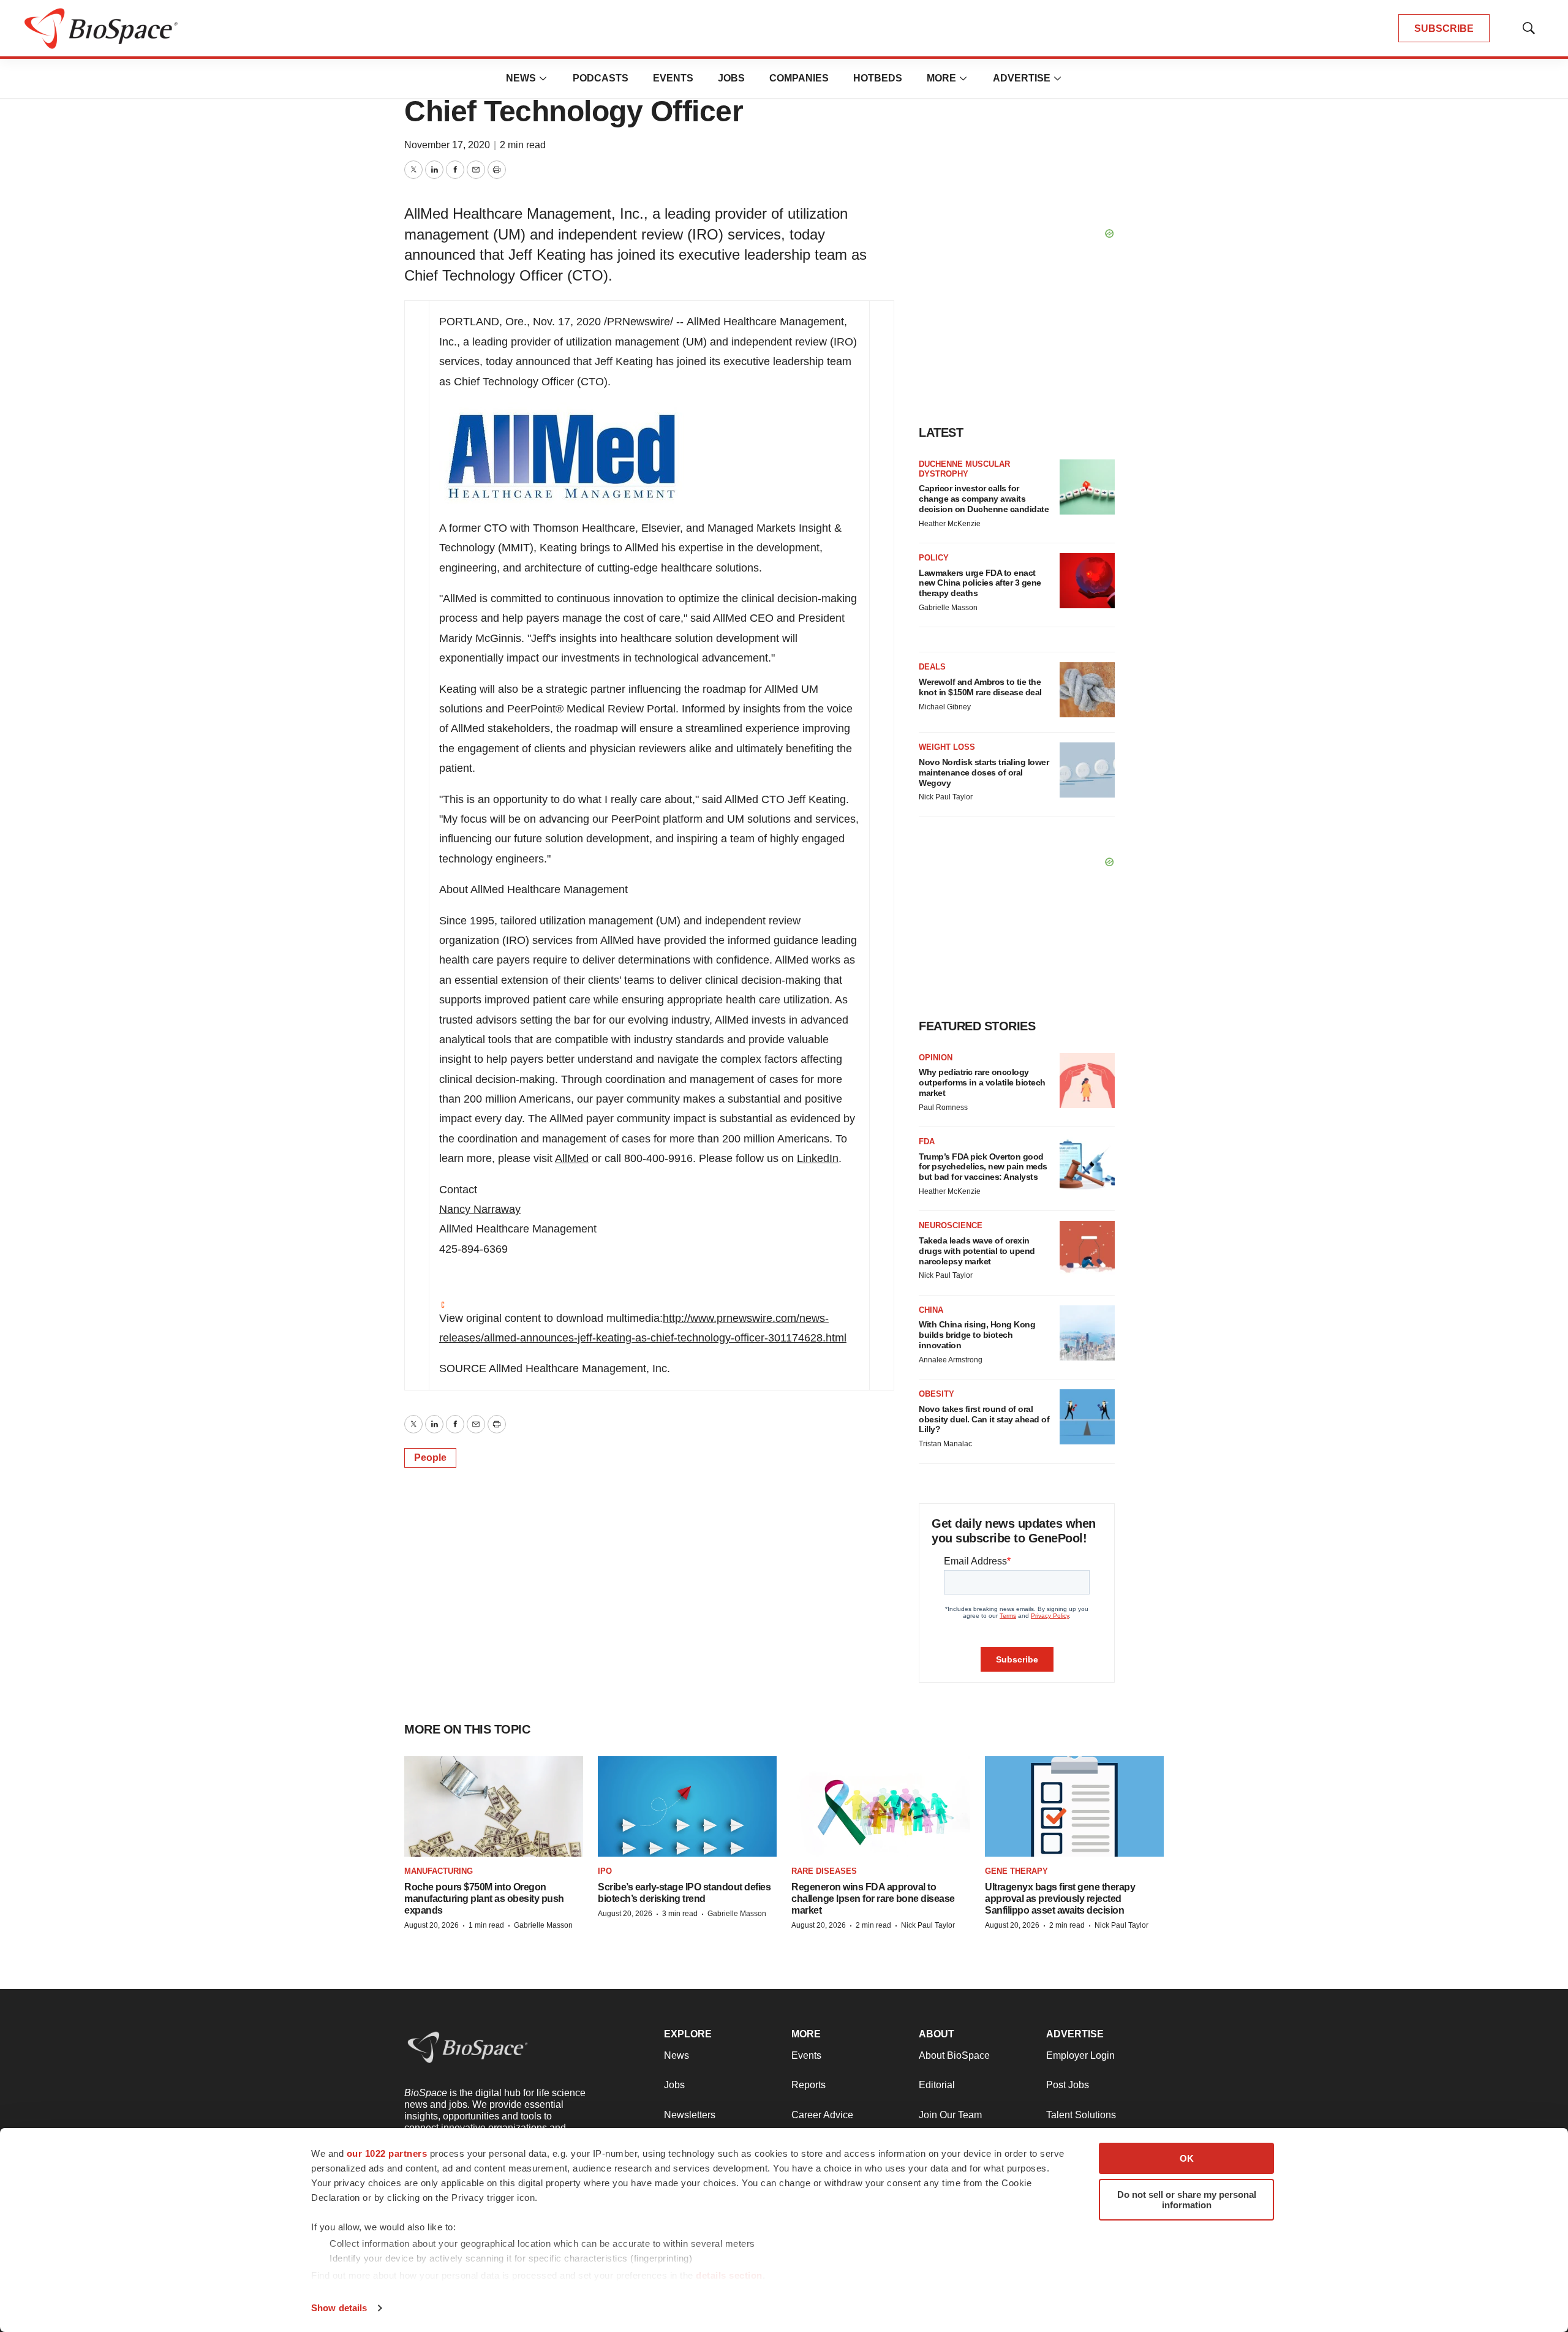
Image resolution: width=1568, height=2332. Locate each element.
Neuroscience (951, 1225)
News (521, 78)
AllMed (572, 1158)
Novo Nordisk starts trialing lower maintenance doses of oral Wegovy (984, 772)
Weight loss (947, 747)
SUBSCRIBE (1444, 28)
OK (1187, 2158)
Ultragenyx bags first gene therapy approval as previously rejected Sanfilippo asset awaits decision (1060, 1899)
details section (729, 2275)
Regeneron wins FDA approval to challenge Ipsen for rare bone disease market (873, 1899)
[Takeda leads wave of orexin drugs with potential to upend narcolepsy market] (1087, 1248)
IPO (605, 1871)
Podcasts (601, 78)
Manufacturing (439, 1871)
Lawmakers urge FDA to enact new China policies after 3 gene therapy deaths (980, 583)
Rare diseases (824, 1871)
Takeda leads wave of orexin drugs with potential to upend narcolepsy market (977, 1251)
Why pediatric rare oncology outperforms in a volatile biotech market (982, 1082)
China (931, 1310)
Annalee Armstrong (951, 1360)
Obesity (937, 1394)
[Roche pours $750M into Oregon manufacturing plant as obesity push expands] (494, 1807)
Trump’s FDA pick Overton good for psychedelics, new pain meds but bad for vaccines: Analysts (983, 1167)
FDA (927, 1141)
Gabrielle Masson (948, 608)
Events (673, 78)
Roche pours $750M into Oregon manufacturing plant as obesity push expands (484, 1899)
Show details (339, 2308)
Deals (932, 667)
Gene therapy (1016, 1871)
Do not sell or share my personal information (1187, 2200)
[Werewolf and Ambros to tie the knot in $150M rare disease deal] (1087, 690)
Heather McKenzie (950, 524)
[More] (543, 78)
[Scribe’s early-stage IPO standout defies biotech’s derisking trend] (687, 1807)
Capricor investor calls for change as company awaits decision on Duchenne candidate (984, 499)
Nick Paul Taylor (946, 797)
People (430, 1458)
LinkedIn (818, 1158)
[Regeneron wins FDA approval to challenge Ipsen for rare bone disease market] (881, 1807)
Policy (934, 558)
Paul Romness (943, 1108)
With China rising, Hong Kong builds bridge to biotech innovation (977, 1335)
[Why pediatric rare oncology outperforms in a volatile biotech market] (1087, 1081)
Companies (799, 78)
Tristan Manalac (945, 1444)
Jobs (731, 78)
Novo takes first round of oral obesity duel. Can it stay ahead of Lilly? (984, 1419)
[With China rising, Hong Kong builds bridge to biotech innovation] (1087, 1333)
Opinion (936, 1058)
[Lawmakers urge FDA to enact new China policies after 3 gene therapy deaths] (1087, 581)
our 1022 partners (387, 2153)
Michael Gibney (945, 707)
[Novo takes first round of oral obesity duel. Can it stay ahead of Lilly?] (1087, 1417)
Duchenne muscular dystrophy (964, 469)
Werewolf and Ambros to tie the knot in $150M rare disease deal (980, 687)
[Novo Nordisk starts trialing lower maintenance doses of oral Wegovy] (1087, 770)
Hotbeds (878, 78)
